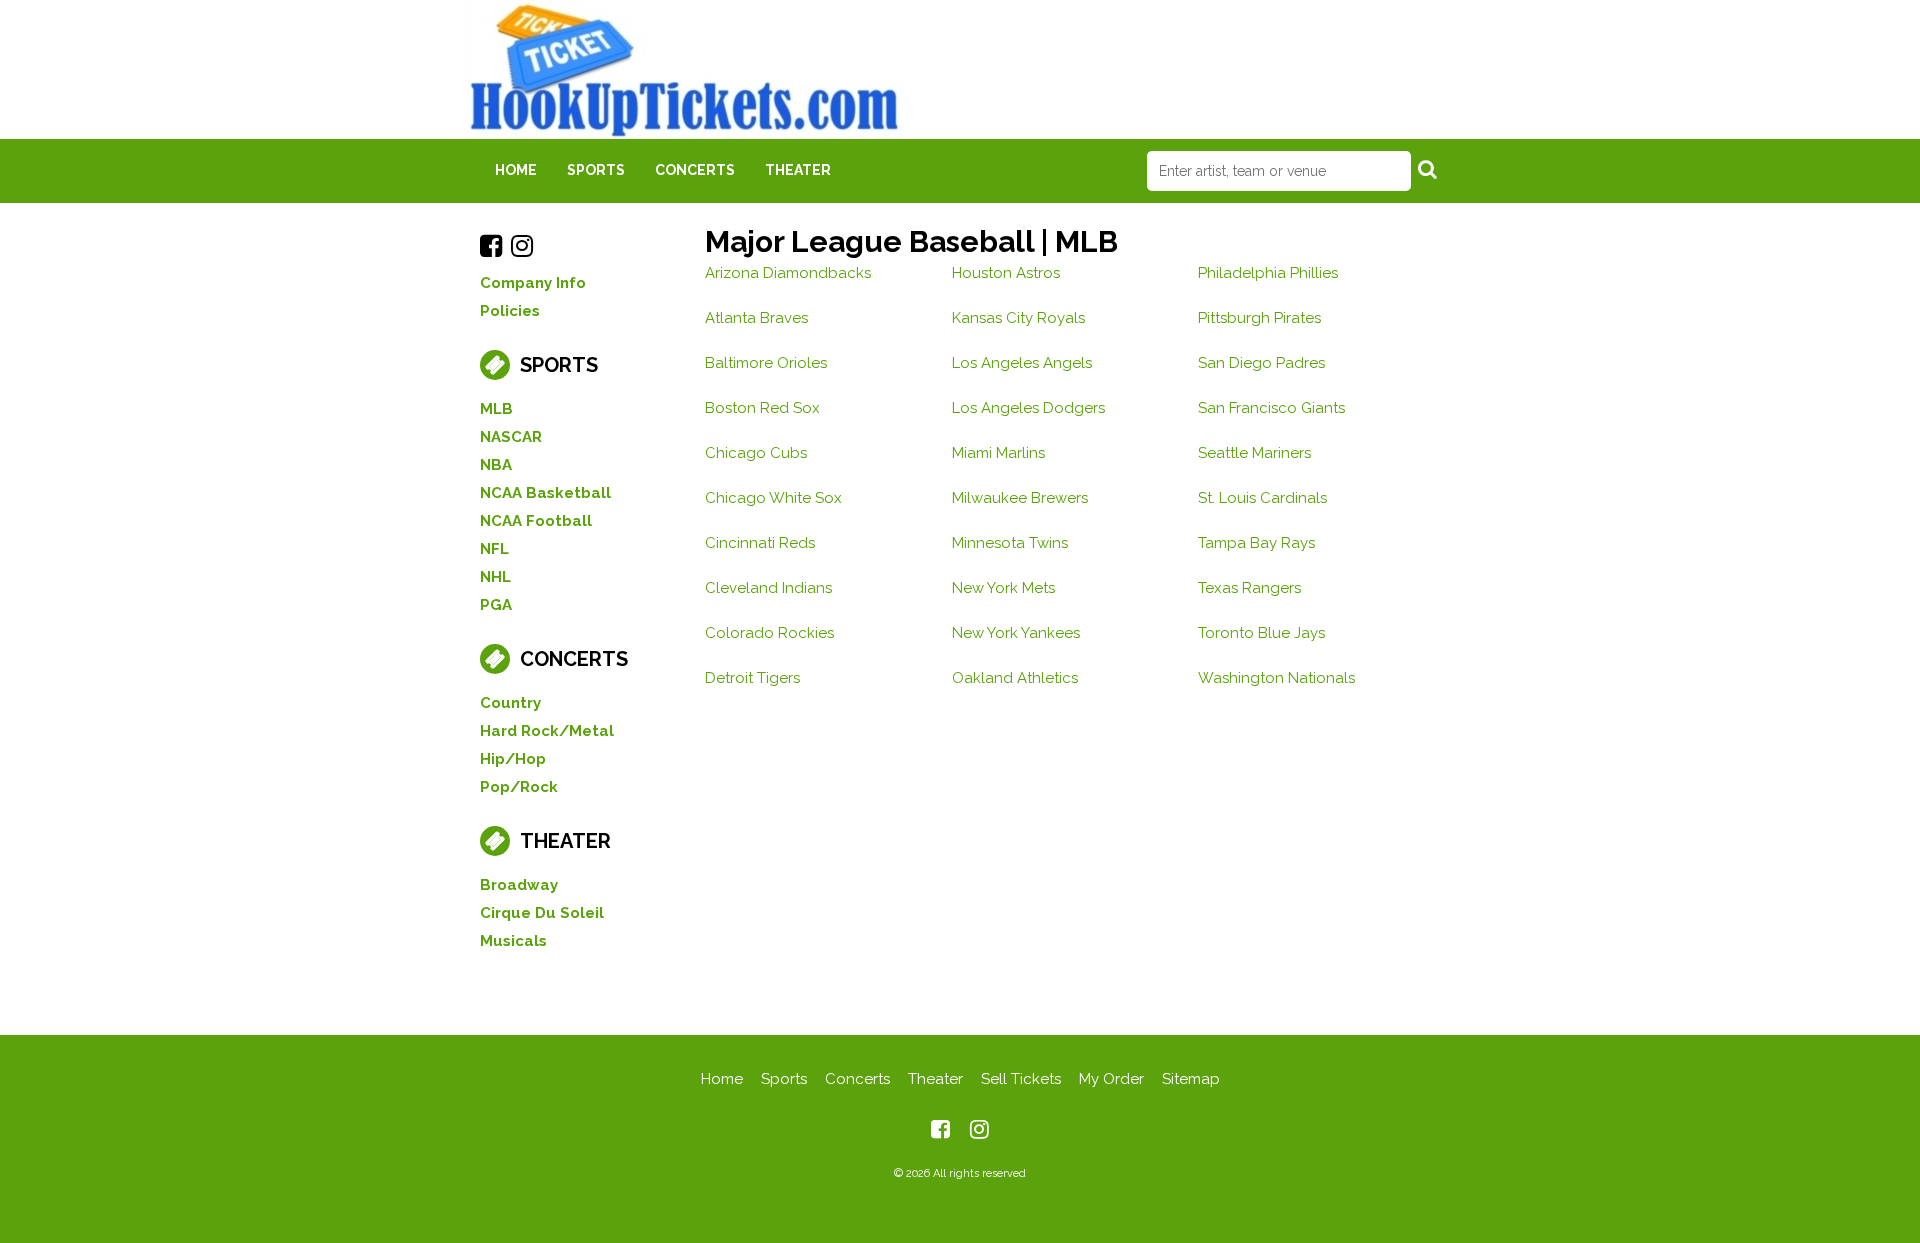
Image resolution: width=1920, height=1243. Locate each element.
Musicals (513, 941)
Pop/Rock (519, 787)
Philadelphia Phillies (1268, 273)
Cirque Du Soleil (542, 913)
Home (516, 170)
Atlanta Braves (756, 318)
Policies (510, 311)
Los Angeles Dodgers (1028, 408)
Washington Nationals (1276, 678)
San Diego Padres (1261, 363)
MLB (496, 409)
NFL (494, 549)
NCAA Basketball (545, 493)
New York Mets (1003, 588)
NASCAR (511, 437)
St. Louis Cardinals (1262, 498)
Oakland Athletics (1015, 678)
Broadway (519, 885)
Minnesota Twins (1010, 543)
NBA (496, 465)
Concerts (695, 170)
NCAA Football (536, 521)
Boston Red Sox (762, 408)
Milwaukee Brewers (1020, 498)
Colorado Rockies (769, 633)
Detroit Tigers (752, 678)
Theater (798, 170)
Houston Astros (1006, 273)
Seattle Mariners (1254, 453)
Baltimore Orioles (766, 363)
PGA (496, 605)
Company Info (533, 283)
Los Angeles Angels (1022, 363)
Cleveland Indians (768, 588)
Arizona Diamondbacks (788, 273)
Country (510, 703)
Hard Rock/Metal (547, 731)
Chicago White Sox (773, 498)
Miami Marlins (998, 453)
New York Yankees (1016, 633)
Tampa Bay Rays (1256, 543)
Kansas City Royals (1018, 318)
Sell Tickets (1021, 1079)
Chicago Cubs (756, 453)
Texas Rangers (1249, 588)
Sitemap (1191, 1079)
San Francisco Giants (1271, 408)
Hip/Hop (513, 759)
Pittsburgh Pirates (1259, 318)
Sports (596, 170)
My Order (1111, 1079)
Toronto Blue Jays (1261, 633)
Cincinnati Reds (760, 543)
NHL (495, 577)
